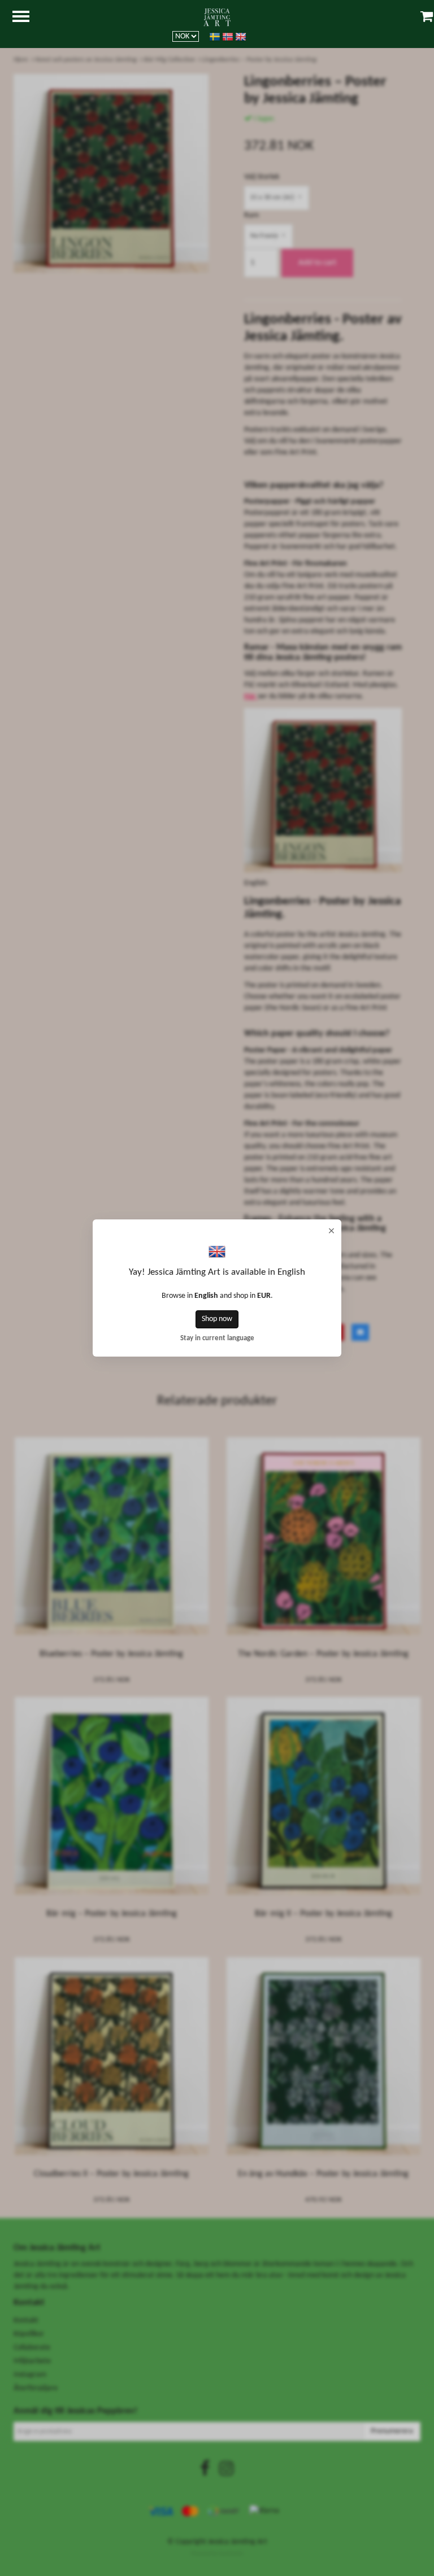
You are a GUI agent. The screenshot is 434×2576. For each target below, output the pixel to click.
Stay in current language (217, 1339)
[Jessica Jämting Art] (217, 17)
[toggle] (27, 18)
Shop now (217, 1319)
